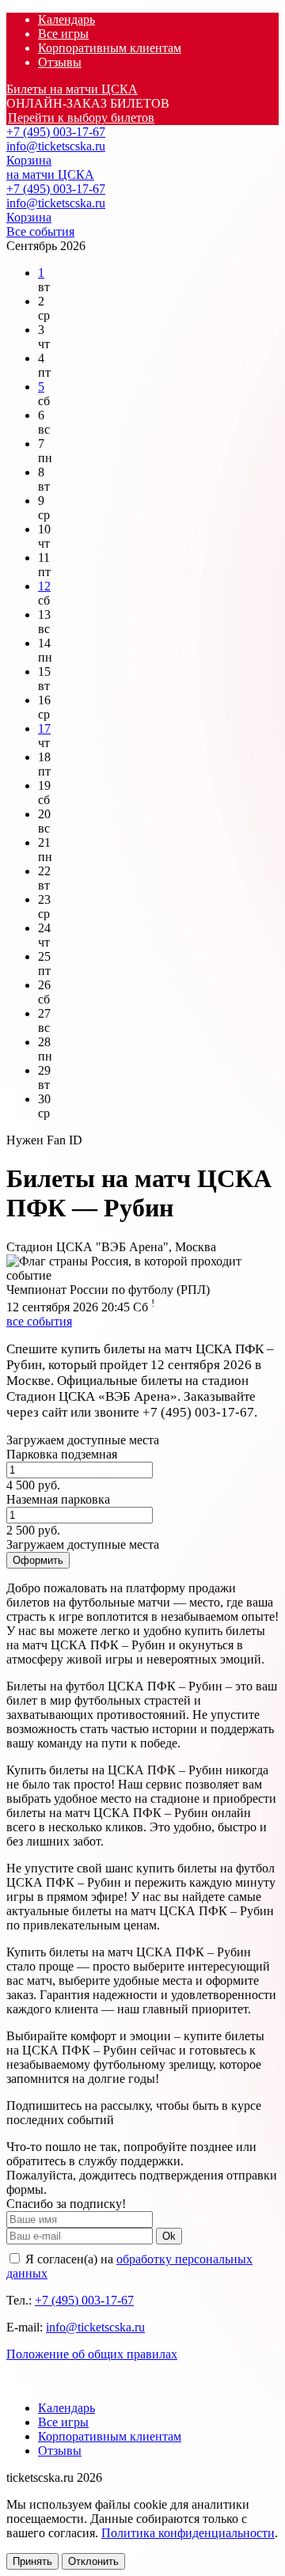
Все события (40, 231)
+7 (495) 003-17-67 (56, 132)
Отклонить (93, 2561)
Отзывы (60, 62)
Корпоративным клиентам (110, 48)
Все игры (63, 34)
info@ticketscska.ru (56, 146)
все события (39, 1321)
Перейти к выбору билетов (81, 118)
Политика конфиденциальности (188, 2533)
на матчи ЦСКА (50, 175)
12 (44, 586)
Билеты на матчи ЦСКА (72, 89)
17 (44, 728)
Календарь (66, 19)
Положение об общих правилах (92, 2354)
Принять (32, 2561)
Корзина (29, 160)
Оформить (38, 1560)
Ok (169, 2236)
